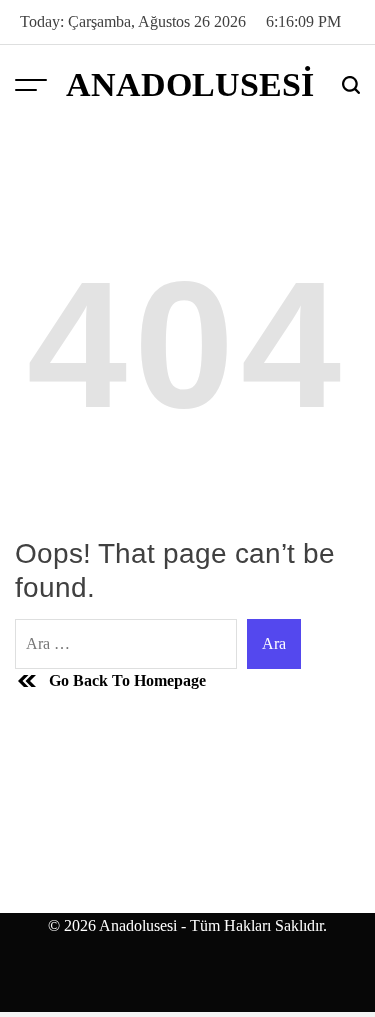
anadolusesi (190, 85)
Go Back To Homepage (127, 680)
